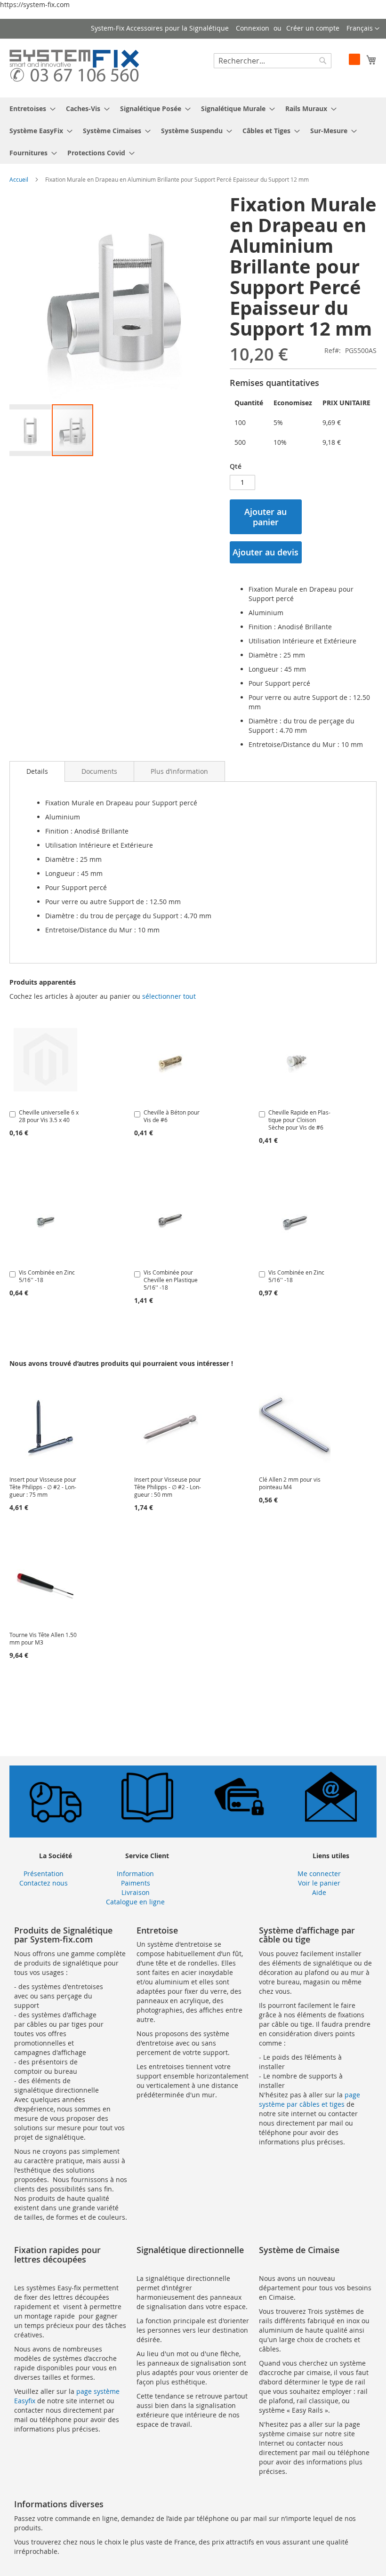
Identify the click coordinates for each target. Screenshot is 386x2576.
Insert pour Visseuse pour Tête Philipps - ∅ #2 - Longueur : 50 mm (168, 1487)
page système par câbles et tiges (310, 2099)
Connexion (253, 28)
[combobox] (273, 61)
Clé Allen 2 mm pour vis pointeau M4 (290, 1483)
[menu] (193, 131)
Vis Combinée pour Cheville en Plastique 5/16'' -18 (171, 1280)
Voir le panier (319, 1883)
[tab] (37, 771)
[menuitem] (30, 108)
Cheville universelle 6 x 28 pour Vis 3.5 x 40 (49, 1116)
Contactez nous (44, 1883)
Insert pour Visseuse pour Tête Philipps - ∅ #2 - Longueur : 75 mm (43, 1487)
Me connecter (319, 1874)
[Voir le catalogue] (147, 1820)
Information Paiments (135, 1878)
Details (37, 771)
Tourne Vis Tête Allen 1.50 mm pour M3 (43, 1638)
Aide (319, 1892)
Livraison (136, 1892)
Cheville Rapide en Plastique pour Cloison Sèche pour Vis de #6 (299, 1120)
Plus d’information (179, 771)
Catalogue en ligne (135, 1902)
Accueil (19, 179)
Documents (99, 771)
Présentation (44, 1874)
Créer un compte (313, 28)
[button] (363, 29)
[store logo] (74, 68)
